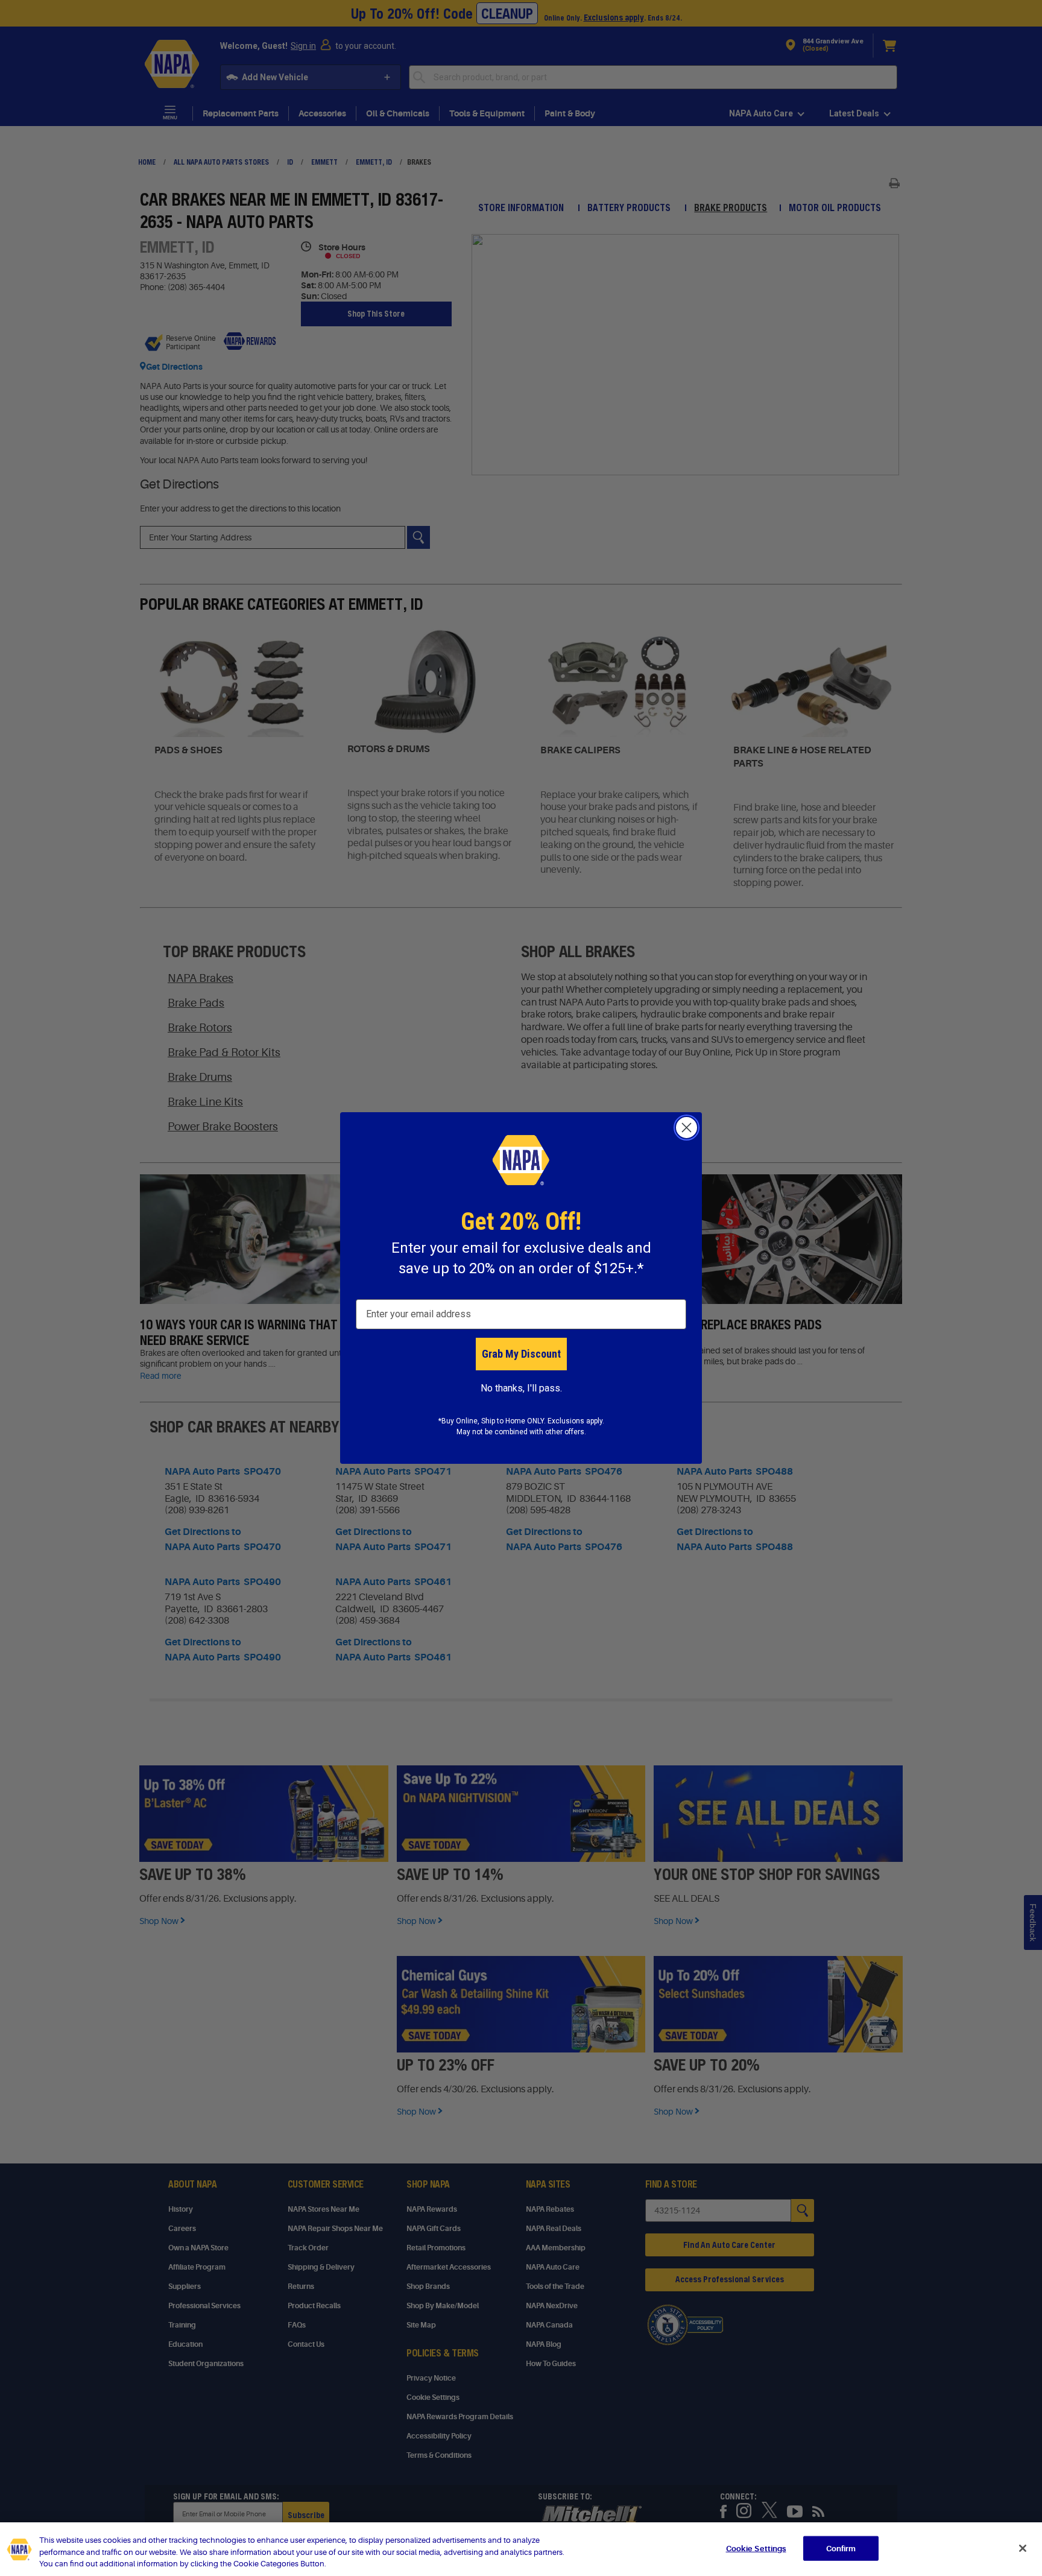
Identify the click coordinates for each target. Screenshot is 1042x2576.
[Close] (1023, 2548)
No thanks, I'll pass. (521, 1388)
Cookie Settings (756, 2548)
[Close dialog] (687, 1128)
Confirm (841, 2548)
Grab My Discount (521, 1354)
